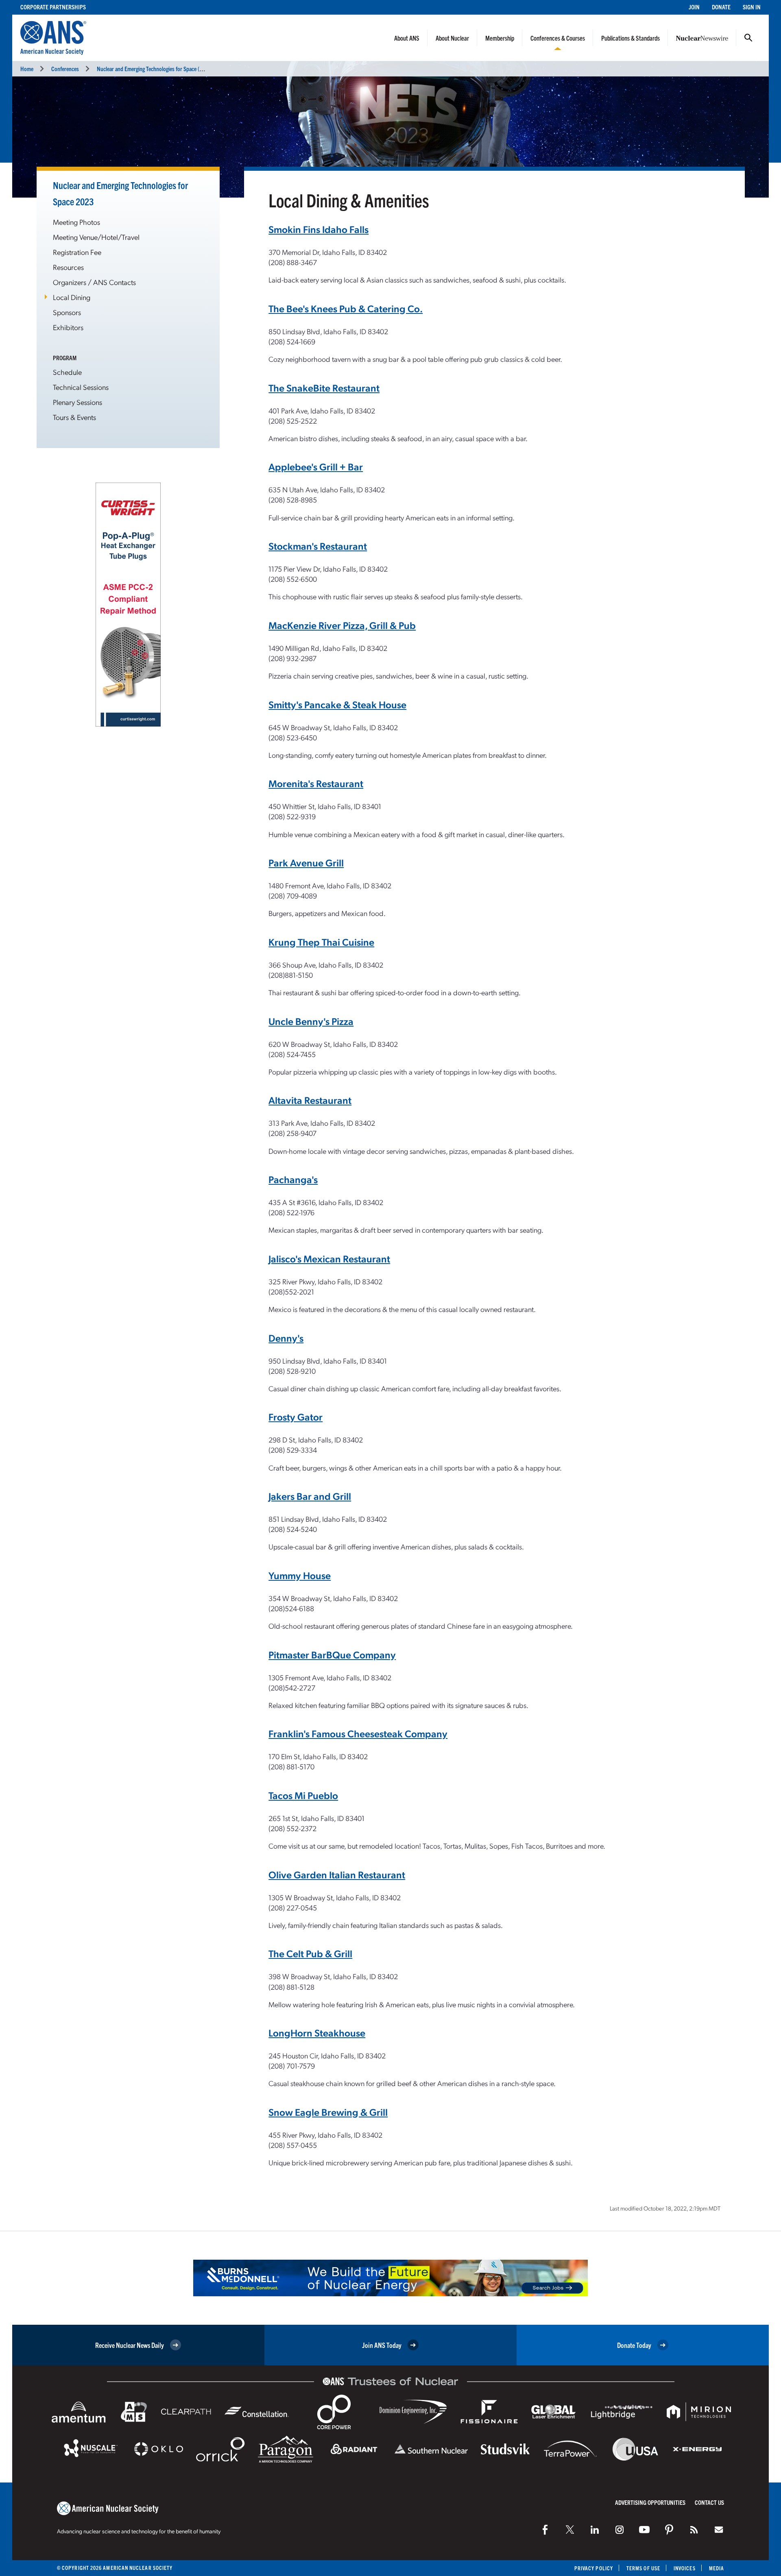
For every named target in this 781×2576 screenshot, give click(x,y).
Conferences (65, 69)
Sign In (752, 7)
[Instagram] (620, 2530)
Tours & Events (74, 417)
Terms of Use (643, 2568)
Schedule (67, 372)
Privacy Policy (594, 2568)
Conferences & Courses (558, 38)
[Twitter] (570, 2530)
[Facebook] (545, 2530)
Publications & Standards (630, 38)
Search (748, 38)
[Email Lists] (719, 2530)
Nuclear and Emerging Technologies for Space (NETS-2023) (161, 69)
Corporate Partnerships (53, 7)
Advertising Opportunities (650, 2502)
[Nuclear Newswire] (694, 2530)
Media (717, 2568)
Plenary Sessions (77, 402)
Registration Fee (77, 252)
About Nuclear (452, 38)
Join (694, 7)
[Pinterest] (669, 2530)
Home (27, 69)
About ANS (407, 38)
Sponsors (67, 312)
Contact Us (709, 2502)
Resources (68, 267)
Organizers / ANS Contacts (94, 282)
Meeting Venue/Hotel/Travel (96, 237)
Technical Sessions (81, 387)
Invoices (685, 2568)
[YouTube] (644, 2530)
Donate (721, 7)
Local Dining (72, 297)
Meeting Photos (76, 222)
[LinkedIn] (595, 2530)
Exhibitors (68, 327)
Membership (500, 38)
